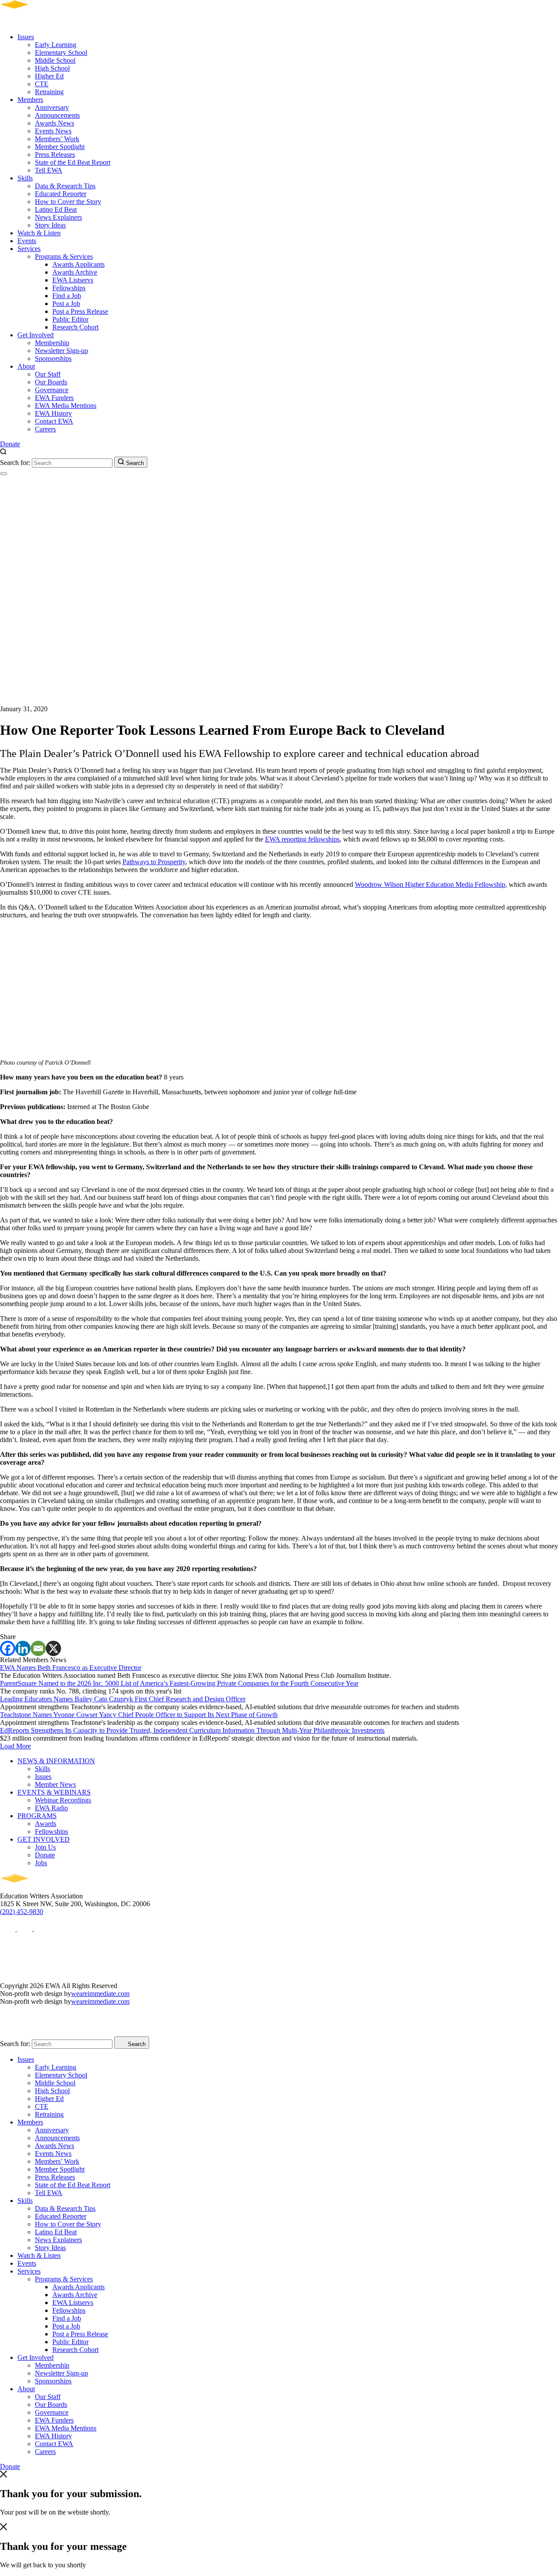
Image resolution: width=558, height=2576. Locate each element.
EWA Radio (51, 1808)
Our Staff (48, 374)
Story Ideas (50, 225)
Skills (25, 178)
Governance (52, 390)
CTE (42, 84)
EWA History (53, 413)
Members (30, 100)
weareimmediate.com (100, 1994)
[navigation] (3, 474)
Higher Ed (49, 76)
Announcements (57, 115)
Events (27, 241)
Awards (46, 1824)
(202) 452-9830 (22, 1912)
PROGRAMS (37, 1816)
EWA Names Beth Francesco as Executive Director (71, 1668)
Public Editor (70, 319)
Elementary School (61, 53)
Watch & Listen (39, 233)
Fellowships (69, 288)
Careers (45, 429)
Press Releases (55, 154)
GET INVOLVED (44, 1839)
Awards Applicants (78, 264)
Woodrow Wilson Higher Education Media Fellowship (430, 884)
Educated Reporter (61, 194)
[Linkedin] (23, 1648)
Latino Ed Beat (56, 209)
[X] (53, 1648)
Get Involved (36, 335)
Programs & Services (64, 256)
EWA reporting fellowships (302, 839)
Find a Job (67, 296)
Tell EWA (49, 170)
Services (29, 249)
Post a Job (66, 304)
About (26, 366)
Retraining (49, 92)
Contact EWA (54, 421)
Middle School (55, 60)
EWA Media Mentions (66, 406)
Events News (53, 131)
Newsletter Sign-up (61, 351)
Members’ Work (57, 139)
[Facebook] (8, 1648)
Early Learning (56, 45)
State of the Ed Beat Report (73, 162)
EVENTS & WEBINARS (54, 1792)
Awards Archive (75, 272)
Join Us (45, 1847)
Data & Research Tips (65, 186)
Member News (55, 1784)
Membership (52, 343)
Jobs (41, 1863)
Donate (10, 444)
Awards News (54, 123)
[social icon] (9, 1929)
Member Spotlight (60, 147)
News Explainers (58, 217)
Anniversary (52, 107)
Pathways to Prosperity (154, 862)
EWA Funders (54, 398)
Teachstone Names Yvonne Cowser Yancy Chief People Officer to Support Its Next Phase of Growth (139, 1715)
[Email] (38, 1648)
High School (52, 68)
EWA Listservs (73, 280)
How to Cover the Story (68, 202)
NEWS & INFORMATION (56, 1761)
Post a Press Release (80, 311)
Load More (15, 1746)
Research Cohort (75, 327)
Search (134, 463)
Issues (26, 37)
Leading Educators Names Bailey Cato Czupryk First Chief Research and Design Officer (123, 1699)
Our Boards (51, 382)
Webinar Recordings (63, 1800)
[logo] (39, 22)
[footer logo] (39, 1888)
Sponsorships (53, 358)
